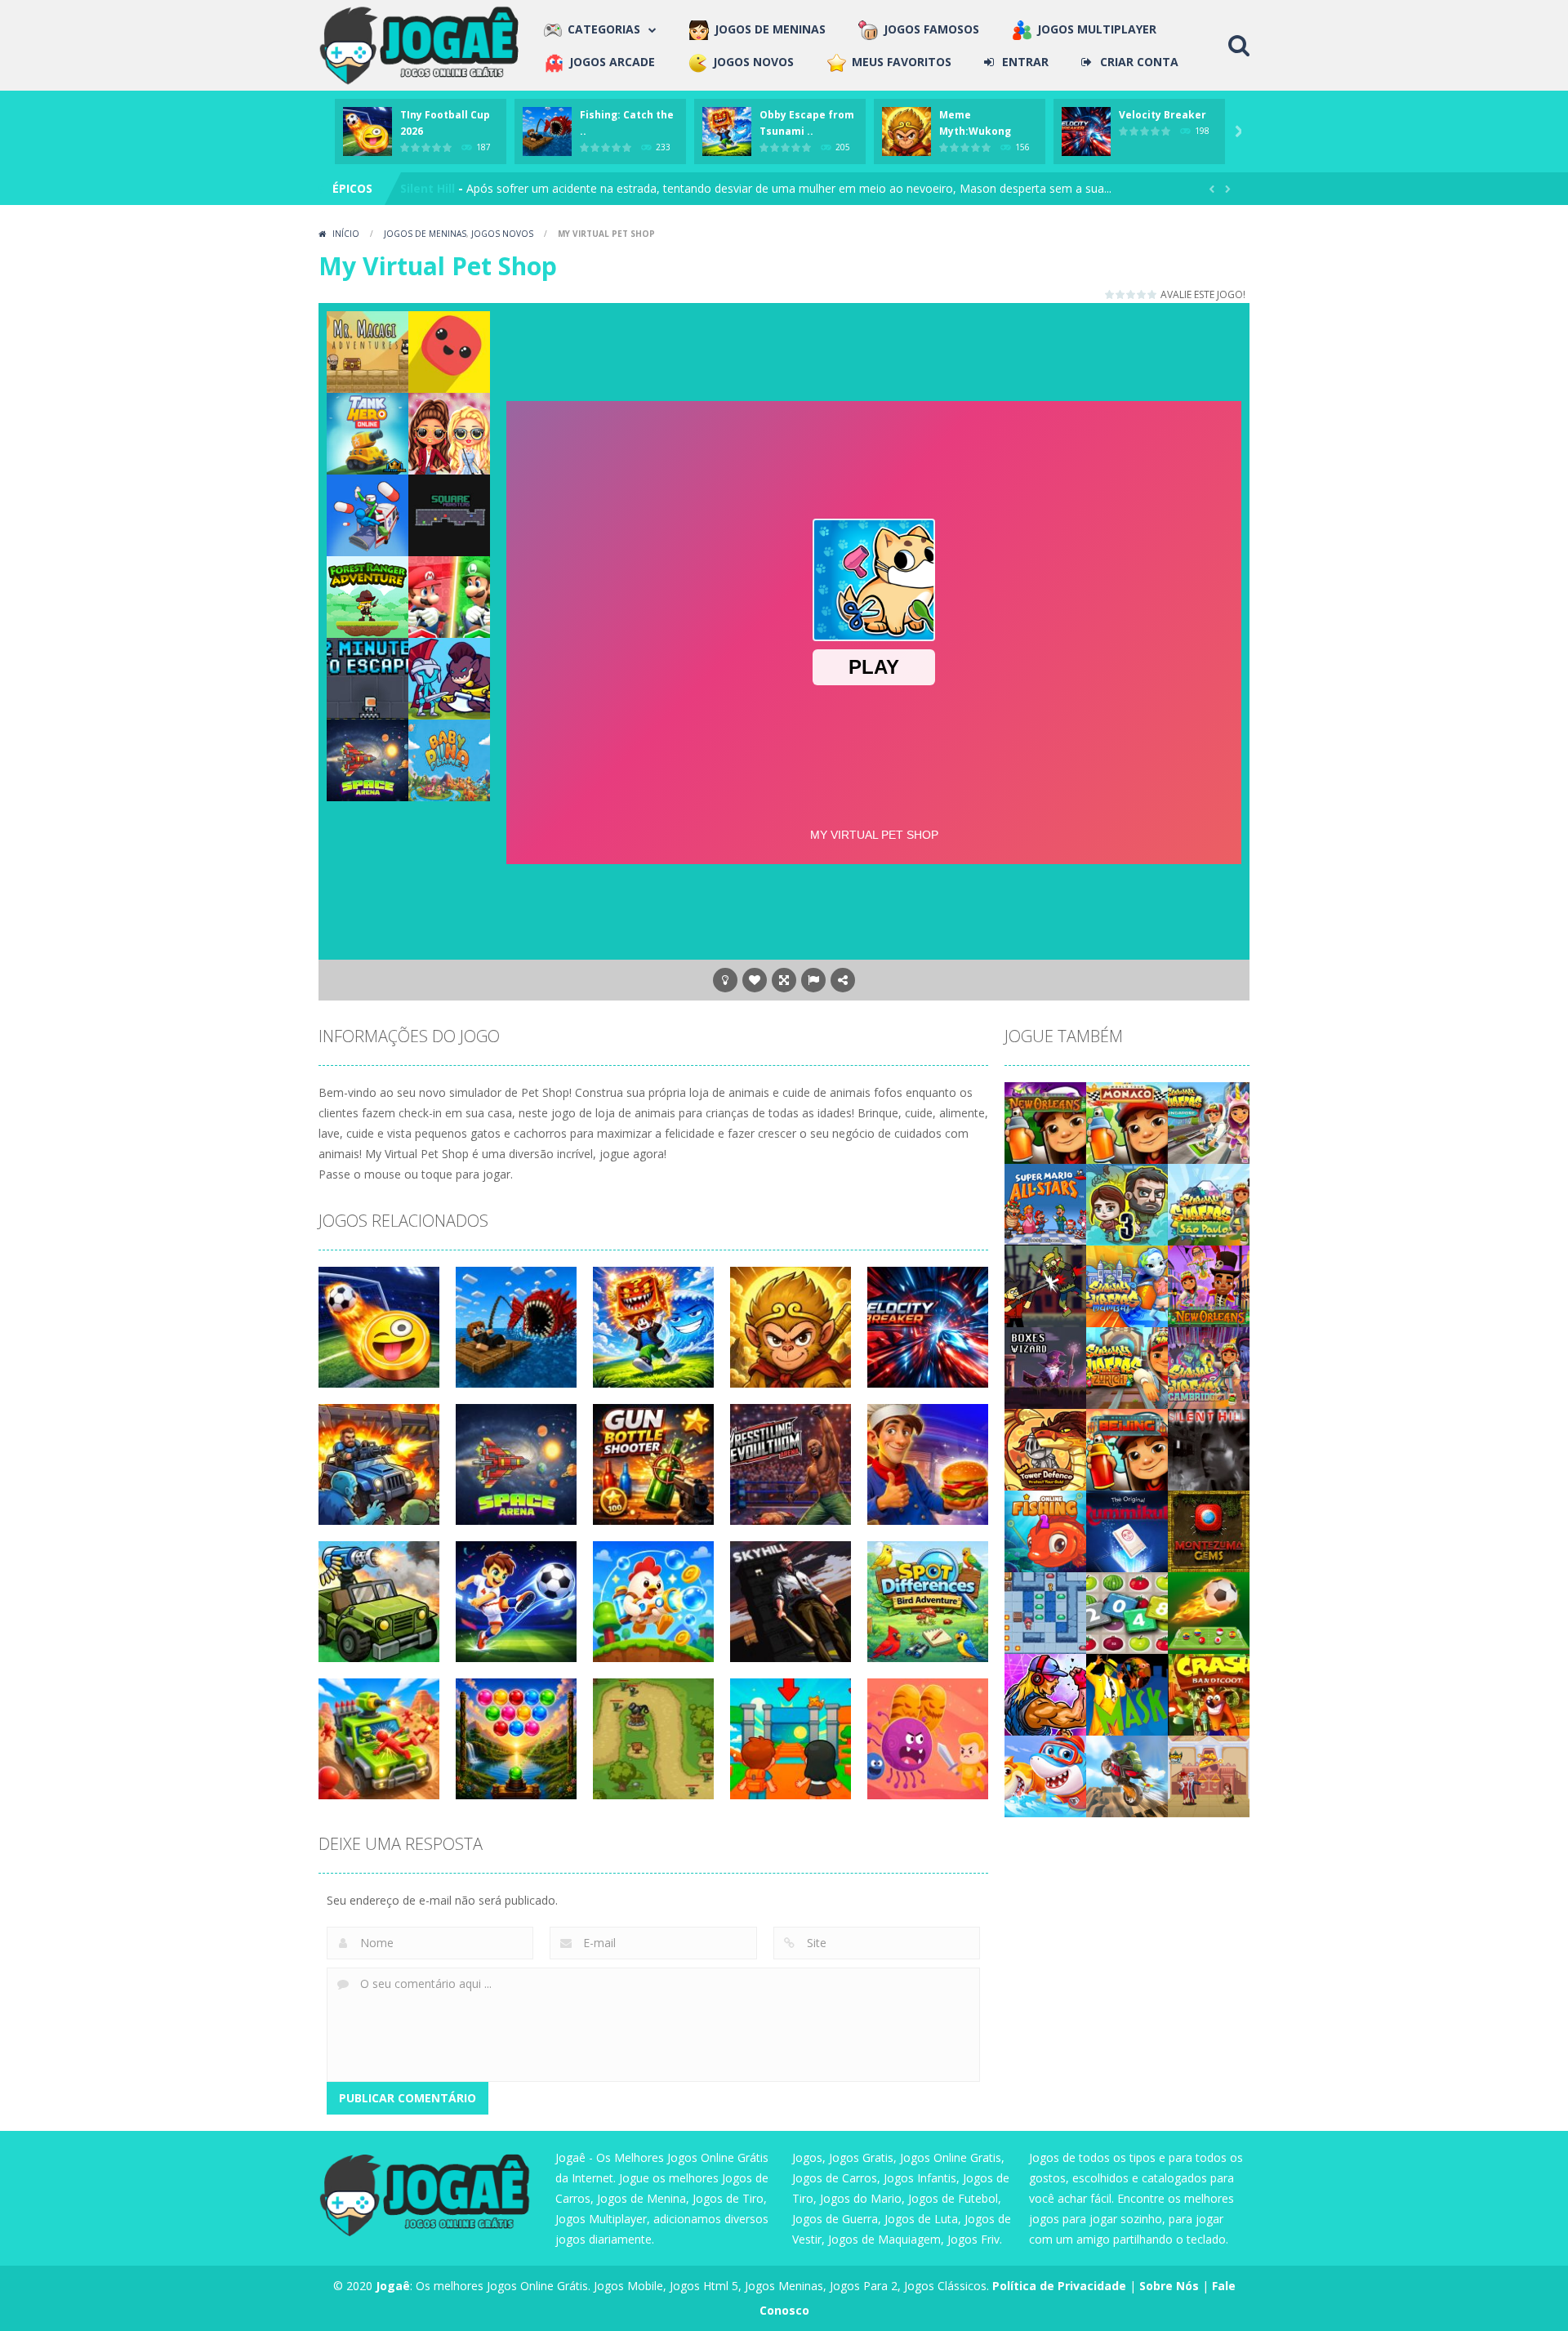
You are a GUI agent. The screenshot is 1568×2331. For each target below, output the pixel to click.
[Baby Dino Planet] (449, 759)
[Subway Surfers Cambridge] (1209, 1367)
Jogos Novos (502, 234)
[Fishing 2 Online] (1045, 1530)
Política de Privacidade (1059, 2286)
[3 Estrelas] (1131, 294)
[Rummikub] (1127, 1530)
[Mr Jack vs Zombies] (1045, 1285)
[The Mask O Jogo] (1127, 1694)
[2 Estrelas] (1121, 294)
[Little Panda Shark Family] (1045, 1775)
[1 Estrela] (1110, 294)
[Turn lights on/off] (725, 980)
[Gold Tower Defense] (1045, 1449)
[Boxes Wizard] (1045, 1367)
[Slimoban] (1045, 1612)
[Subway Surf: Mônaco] (1127, 1122)
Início (346, 234)
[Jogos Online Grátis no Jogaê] (423, 44)
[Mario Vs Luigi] (449, 596)
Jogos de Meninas (425, 234)
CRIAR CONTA (1139, 62)
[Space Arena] (367, 759)
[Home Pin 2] (1209, 1775)
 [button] (813, 980)
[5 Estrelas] (1153, 294)
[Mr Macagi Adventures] (367, 351)
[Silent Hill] (1209, 1449)
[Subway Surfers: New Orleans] (1045, 1122)
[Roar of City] (1045, 1694)
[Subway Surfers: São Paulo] (1209, 1203)
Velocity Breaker (1163, 115)
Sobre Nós (1169, 2286)
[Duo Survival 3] (1127, 1203)
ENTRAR (1025, 62)
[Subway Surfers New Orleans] (1209, 1285)
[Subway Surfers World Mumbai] (1127, 1285)
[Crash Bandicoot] (1209, 1694)
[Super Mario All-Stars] (1045, 1203)
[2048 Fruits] (1127, 1612)
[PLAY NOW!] (367, 130)
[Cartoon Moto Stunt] (1127, 1775)
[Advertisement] (874, 348)
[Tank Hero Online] (367, 432)
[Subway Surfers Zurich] (1127, 1367)
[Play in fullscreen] (784, 980)
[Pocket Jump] (449, 351)
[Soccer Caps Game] (1209, 1612)
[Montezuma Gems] (1209, 1530)
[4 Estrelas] (1142, 294)
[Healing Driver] (367, 514)
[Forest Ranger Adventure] (367, 596)
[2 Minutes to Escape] (367, 677)
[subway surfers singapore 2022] (1209, 1122)
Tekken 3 (428, 188)
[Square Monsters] (449, 514)
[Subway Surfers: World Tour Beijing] (1127, 1449)
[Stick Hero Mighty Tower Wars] (449, 677)
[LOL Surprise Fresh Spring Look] (449, 432)
